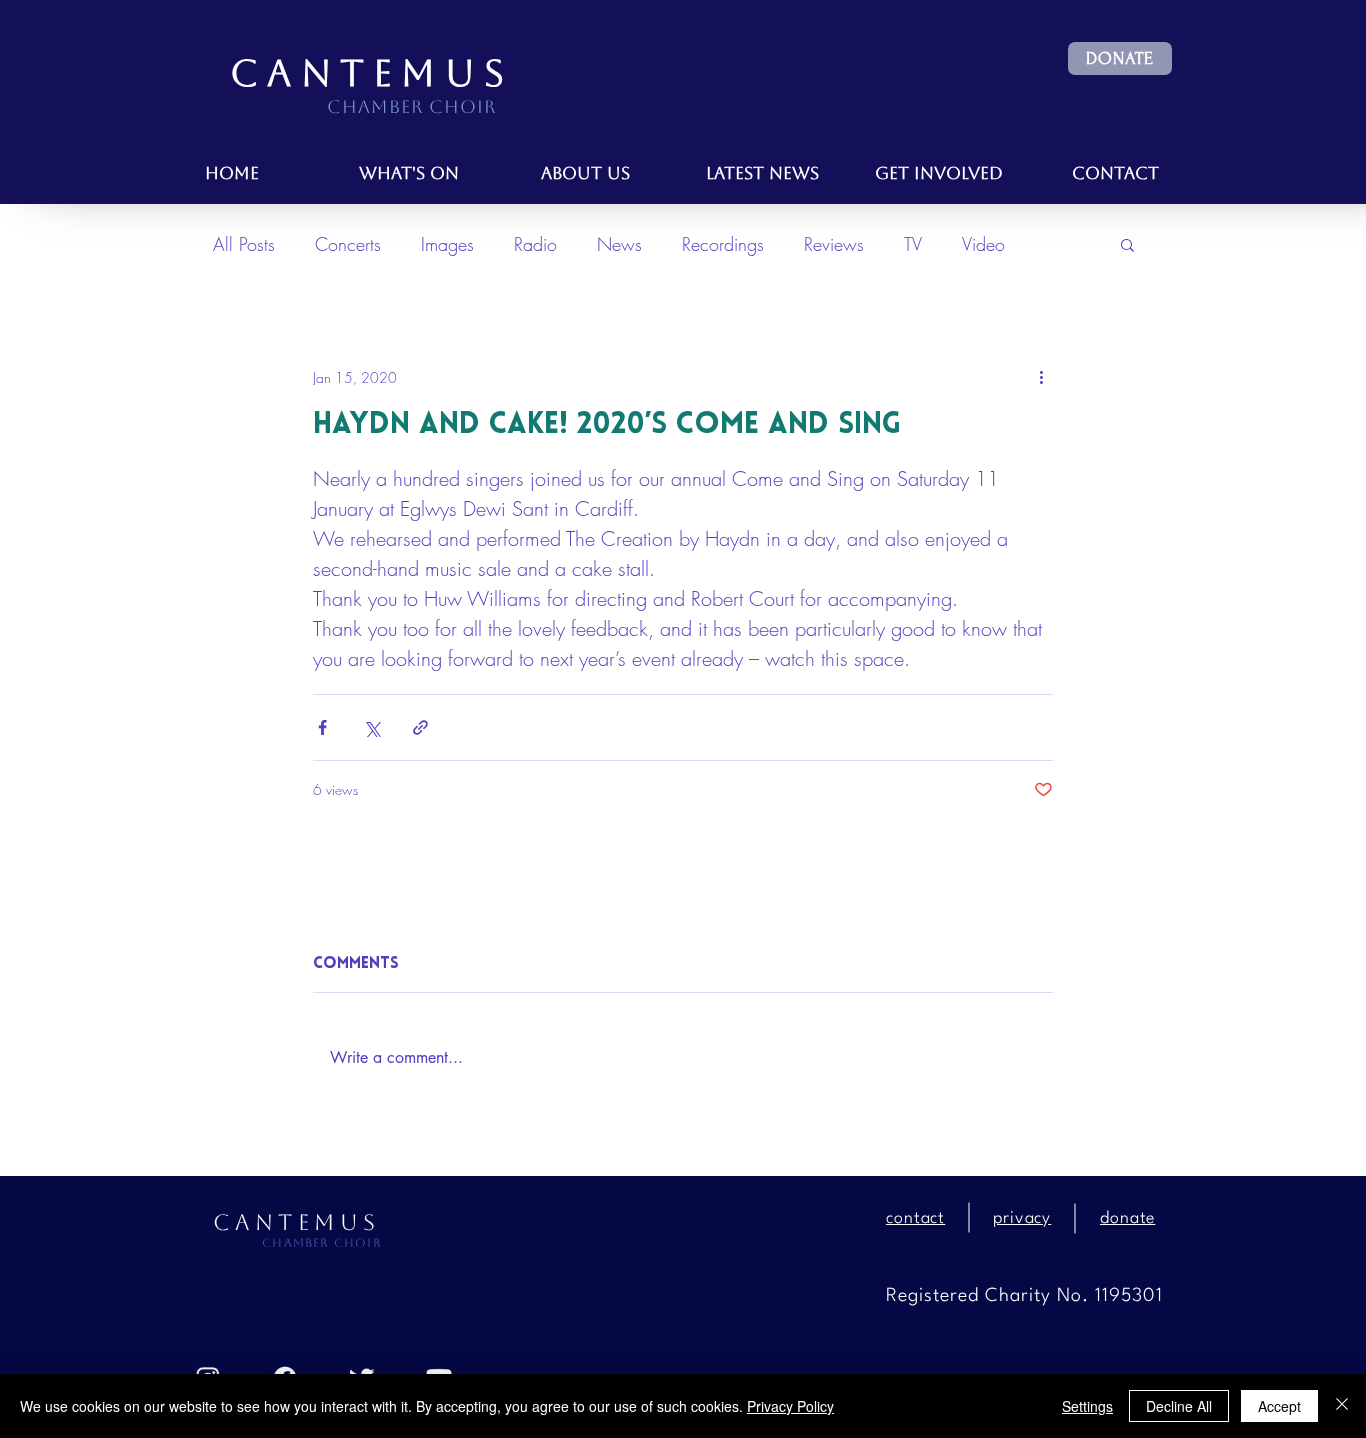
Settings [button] (1087, 1406)
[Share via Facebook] (322, 727)
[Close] (1342, 1406)
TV (913, 244)
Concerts (348, 244)
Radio (535, 244)
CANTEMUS (371, 73)
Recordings (723, 244)
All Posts (244, 244)
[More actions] (1041, 377)
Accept (1279, 1406)
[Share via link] (420, 727)
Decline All (1179, 1406)
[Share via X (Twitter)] (371, 727)
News (619, 244)
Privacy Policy (790, 1406)
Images (447, 244)
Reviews (834, 244)
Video (983, 244)
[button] (1120, 58)
